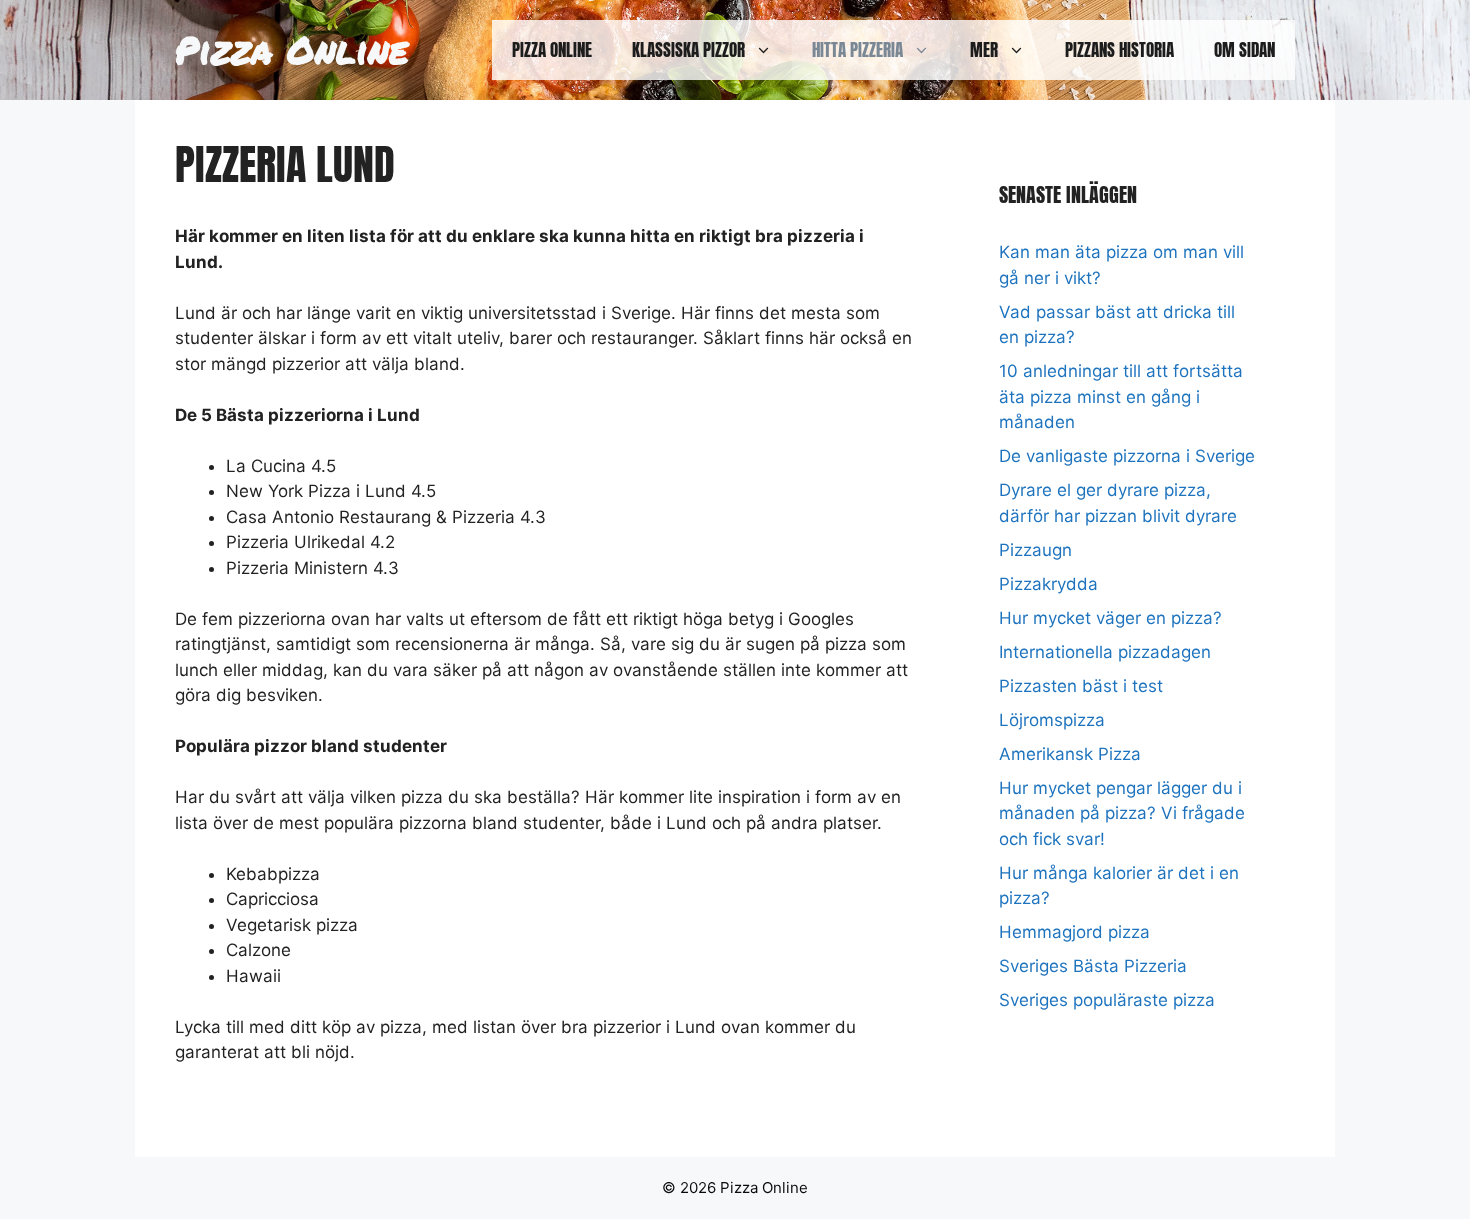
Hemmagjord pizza (1074, 932)
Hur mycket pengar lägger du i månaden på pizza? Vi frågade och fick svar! (1122, 813)
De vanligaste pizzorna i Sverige (1127, 456)
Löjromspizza (1052, 720)
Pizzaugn (1035, 550)
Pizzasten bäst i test (1081, 686)
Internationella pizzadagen (1105, 652)
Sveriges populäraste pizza (1107, 1000)
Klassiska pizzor (688, 50)
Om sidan (1244, 50)
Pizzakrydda (1048, 584)
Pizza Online (291, 49)
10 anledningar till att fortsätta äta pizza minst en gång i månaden (1121, 396)
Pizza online (552, 50)
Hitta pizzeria (857, 50)
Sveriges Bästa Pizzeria (1093, 966)
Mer (984, 50)
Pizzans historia (1119, 50)
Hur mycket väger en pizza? (1110, 618)
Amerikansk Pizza (1070, 754)
